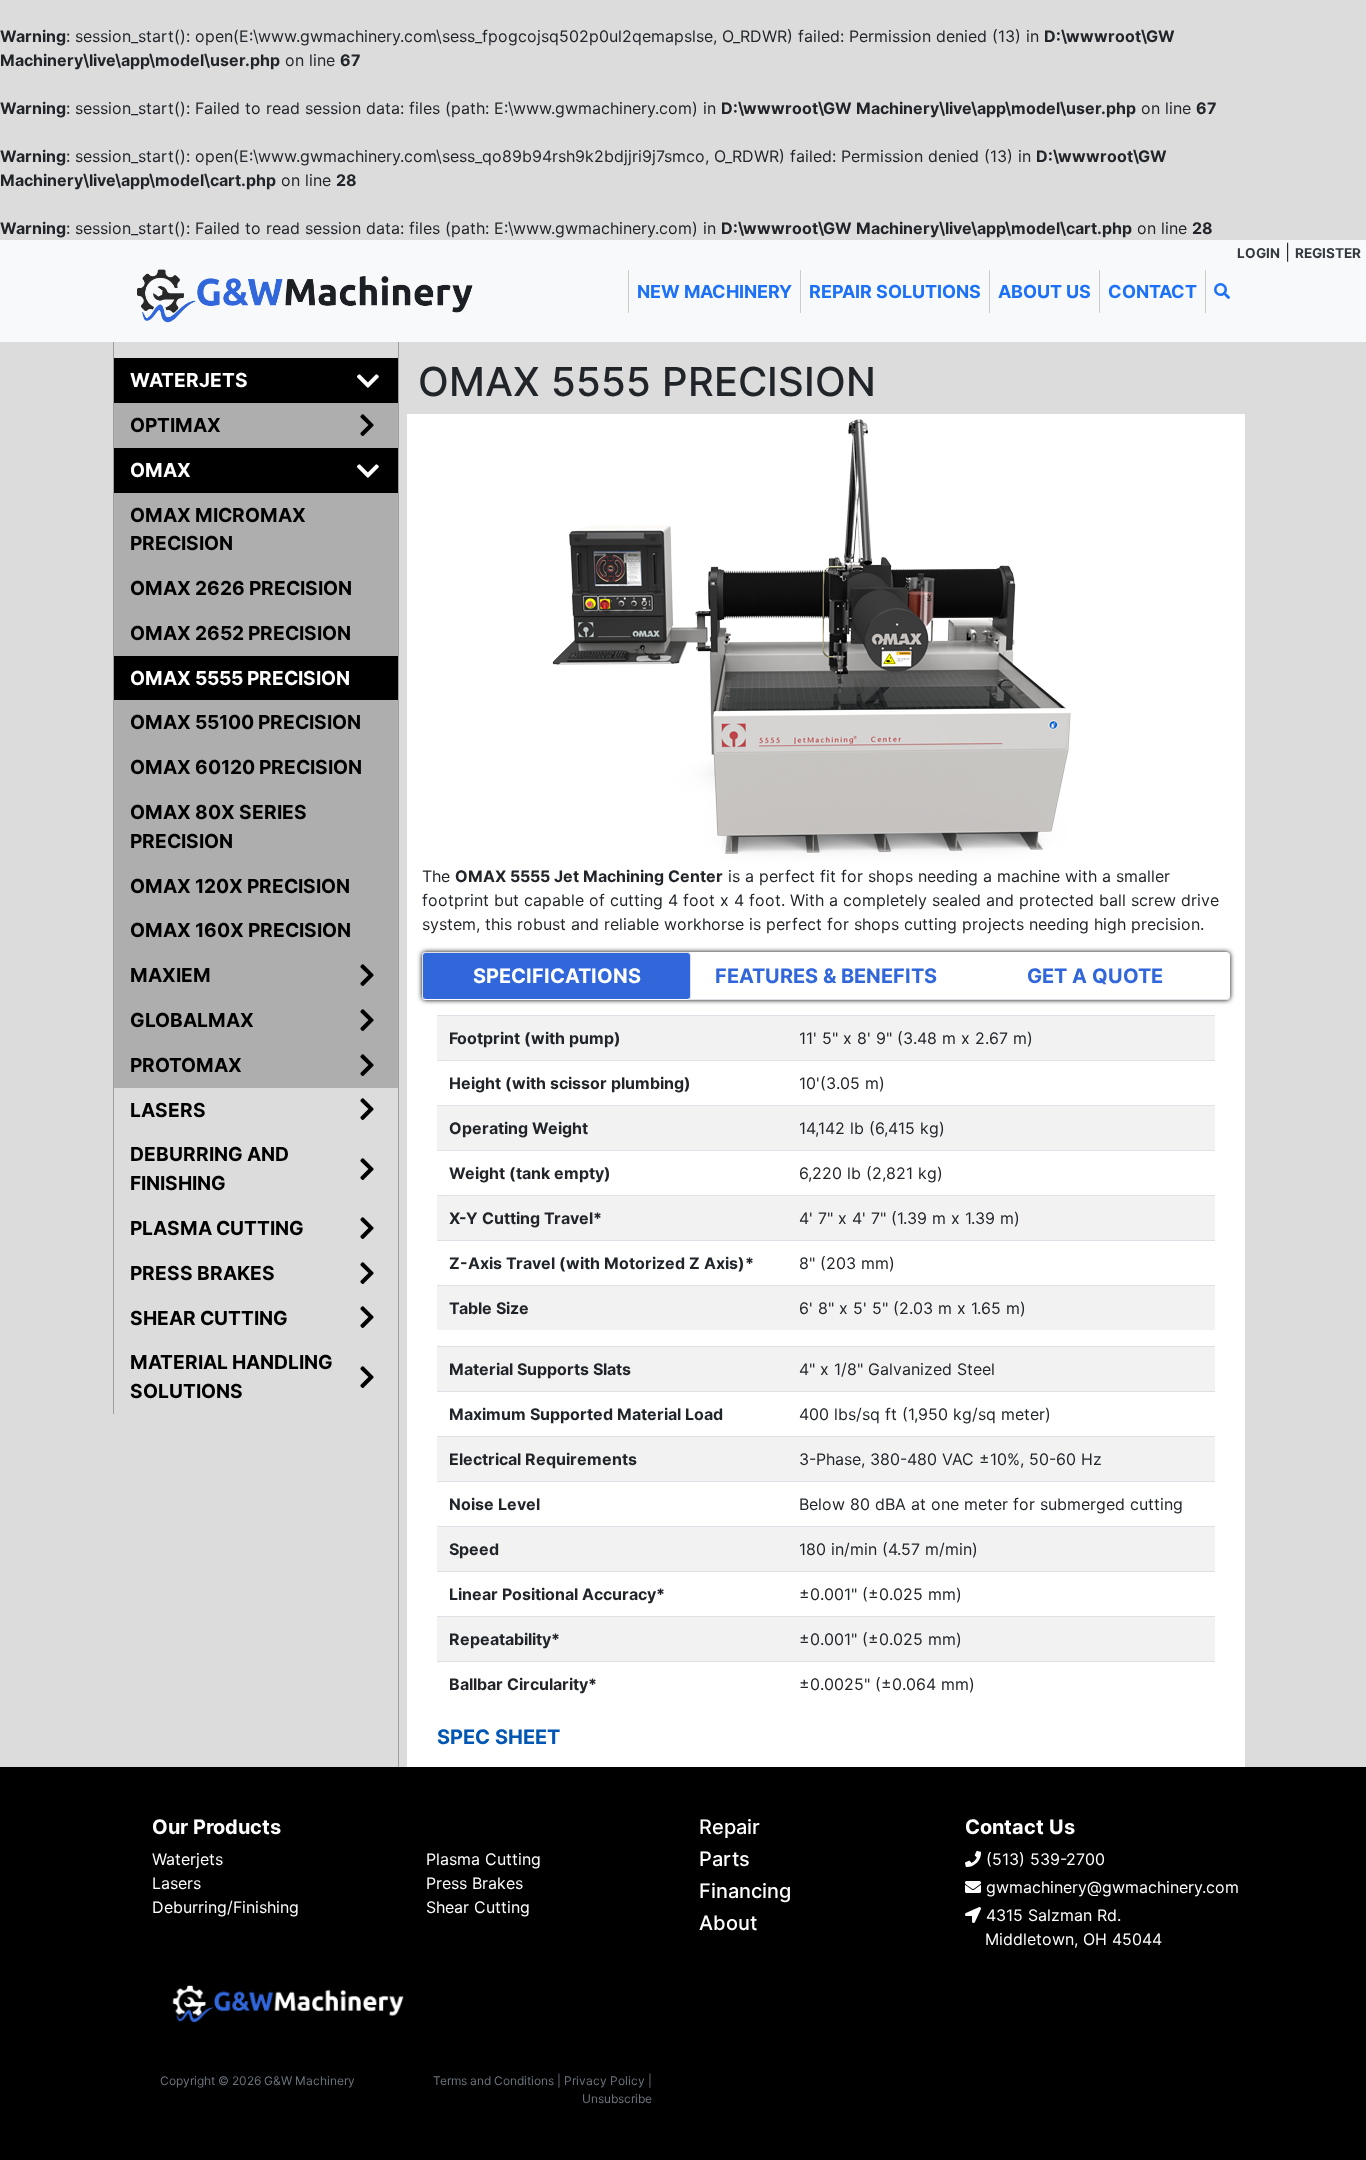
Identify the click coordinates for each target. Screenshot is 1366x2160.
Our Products (216, 1827)
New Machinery (714, 291)
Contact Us (1020, 1827)
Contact (1152, 291)
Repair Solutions (895, 291)
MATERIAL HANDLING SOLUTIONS (231, 1376)
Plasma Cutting (483, 1859)
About (728, 1923)
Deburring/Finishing (225, 1907)
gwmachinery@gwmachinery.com (1110, 1887)
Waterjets (187, 1859)
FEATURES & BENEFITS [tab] (826, 976)
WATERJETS (189, 380)
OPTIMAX (175, 425)
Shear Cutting (478, 1907)
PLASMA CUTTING (217, 1228)
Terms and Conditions (493, 2080)
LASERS (168, 1110)
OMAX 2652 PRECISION (240, 633)
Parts (724, 1859)
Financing (745, 1891)
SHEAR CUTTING (209, 1318)
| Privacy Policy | (604, 2080)
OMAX (160, 470)
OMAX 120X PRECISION (240, 886)
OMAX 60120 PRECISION (246, 767)
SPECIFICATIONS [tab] (557, 976)
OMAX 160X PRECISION (240, 930)
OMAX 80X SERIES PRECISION (218, 826)
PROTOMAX (186, 1065)
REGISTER (1328, 253)
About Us (1044, 291)
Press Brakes (474, 1883)
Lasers (176, 1883)
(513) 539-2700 (1043, 1859)
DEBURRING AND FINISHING (209, 1168)
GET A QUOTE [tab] (1095, 976)
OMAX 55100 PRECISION (245, 722)
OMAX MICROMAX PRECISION (218, 529)
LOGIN (1258, 253)
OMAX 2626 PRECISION (241, 588)
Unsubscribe (617, 2098)
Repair (729, 1827)
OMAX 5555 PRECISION (240, 678)
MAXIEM (170, 975)
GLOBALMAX (192, 1020)
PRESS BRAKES (202, 1273)
